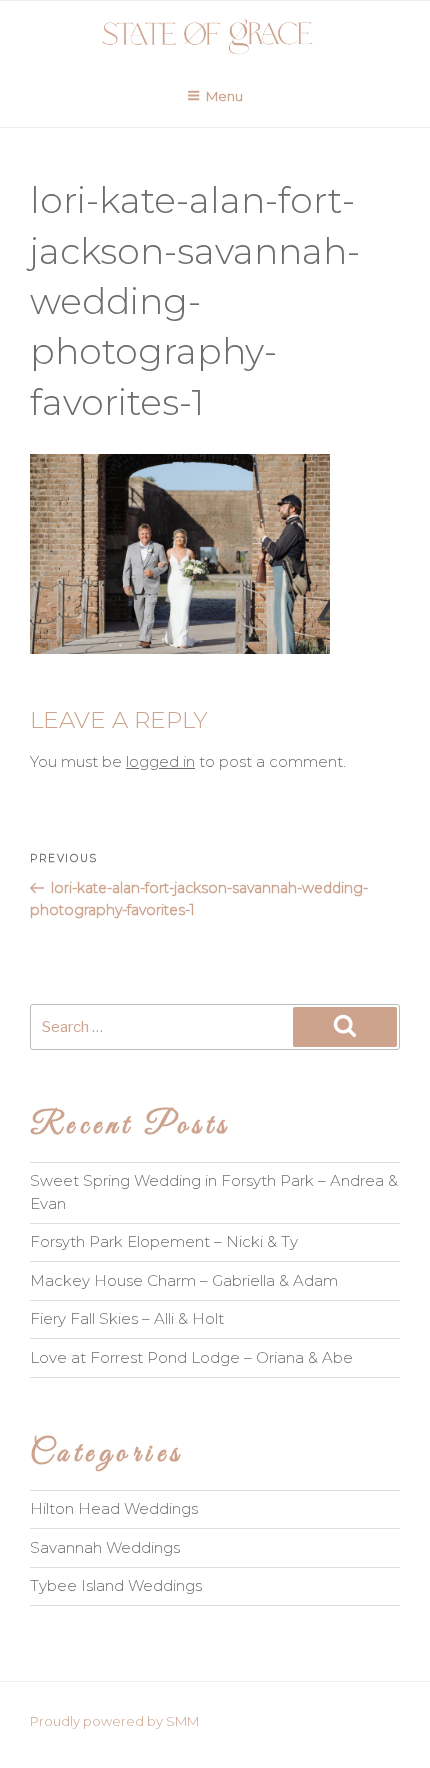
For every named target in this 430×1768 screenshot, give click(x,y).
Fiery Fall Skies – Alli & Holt (127, 1318)
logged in (160, 761)
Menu (224, 96)
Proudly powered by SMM (114, 1721)
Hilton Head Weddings (114, 1508)
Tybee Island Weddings (116, 1585)
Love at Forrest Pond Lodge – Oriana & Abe (191, 1357)
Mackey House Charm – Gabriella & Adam (184, 1280)
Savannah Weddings (105, 1547)
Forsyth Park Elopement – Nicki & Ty (164, 1241)
